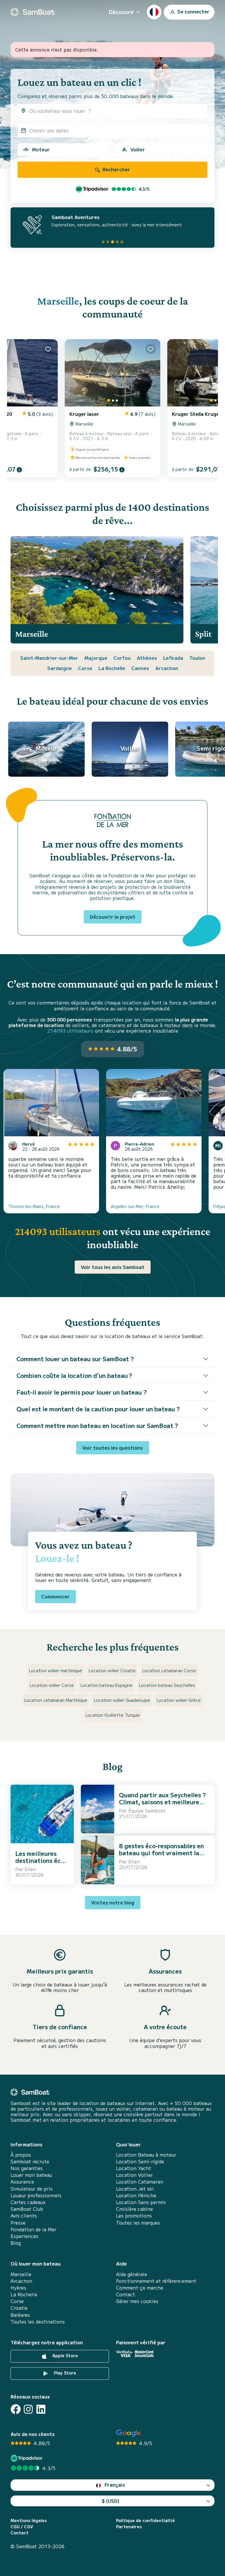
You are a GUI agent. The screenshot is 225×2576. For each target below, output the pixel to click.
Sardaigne (59, 668)
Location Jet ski (135, 2189)
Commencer (56, 1596)
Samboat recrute (30, 2161)
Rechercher (116, 169)
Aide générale (132, 2274)
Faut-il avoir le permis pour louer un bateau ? (82, 1392)
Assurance (22, 2182)
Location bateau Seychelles (167, 1685)
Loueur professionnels (36, 2195)
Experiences (24, 2236)
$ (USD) (111, 2501)
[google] (128, 2433)
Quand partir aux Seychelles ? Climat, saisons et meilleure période (162, 1802)
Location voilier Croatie (112, 1670)
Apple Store (65, 2355)
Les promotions (134, 2216)
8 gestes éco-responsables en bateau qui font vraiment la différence (161, 1853)
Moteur (41, 149)
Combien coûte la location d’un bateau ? (74, 1375)
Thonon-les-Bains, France (34, 1206)
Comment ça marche (140, 2288)
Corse (85, 668)
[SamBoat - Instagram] (28, 2409)
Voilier (138, 149)
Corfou (122, 658)
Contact (126, 2294)
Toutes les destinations (38, 2322)
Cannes (140, 668)
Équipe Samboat (147, 1810)
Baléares (20, 2315)
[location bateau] (33, 12)
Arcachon (167, 668)
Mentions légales (29, 2521)
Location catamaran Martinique (56, 1700)
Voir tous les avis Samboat (113, 1267)
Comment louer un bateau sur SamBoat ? (75, 1359)
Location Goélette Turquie (113, 1715)
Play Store (64, 2373)
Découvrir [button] (122, 12)
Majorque (96, 658)
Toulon (197, 658)
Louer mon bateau (31, 2175)
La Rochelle (112, 668)
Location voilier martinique (56, 1670)
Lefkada (173, 658)
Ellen (30, 1869)
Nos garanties (27, 2168)
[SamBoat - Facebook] (16, 2409)
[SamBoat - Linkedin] (41, 2409)
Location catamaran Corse (169, 1670)
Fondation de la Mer (34, 2229)
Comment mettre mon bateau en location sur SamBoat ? (97, 1425)
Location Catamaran (140, 2182)
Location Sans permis (141, 2202)
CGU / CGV (22, 2527)
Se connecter (193, 11)
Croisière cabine (134, 2209)
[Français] (154, 12)
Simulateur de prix (32, 2189)
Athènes (147, 658)
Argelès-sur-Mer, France (135, 1206)
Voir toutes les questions (113, 1448)
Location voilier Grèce (179, 1700)
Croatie (19, 2308)
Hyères (18, 2288)
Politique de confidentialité (145, 2521)
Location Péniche (136, 2195)
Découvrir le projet (113, 917)
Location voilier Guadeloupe (122, 1700)
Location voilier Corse (52, 1685)
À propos (21, 2155)
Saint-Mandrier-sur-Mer (49, 658)
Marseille (58, 301)
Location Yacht (134, 2168)
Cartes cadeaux (28, 2202)
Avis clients (24, 2216)
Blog (16, 2243)
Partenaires (129, 2527)
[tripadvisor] (27, 2458)
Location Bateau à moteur (146, 2155)
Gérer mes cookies (137, 2301)
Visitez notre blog (113, 1902)
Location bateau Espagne (106, 1685)
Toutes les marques (138, 2223)
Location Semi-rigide (140, 2161)
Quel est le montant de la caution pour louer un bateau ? (98, 1409)
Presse (18, 2223)
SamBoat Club (27, 2209)
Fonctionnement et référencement (156, 2281)
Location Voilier (134, 2175)
